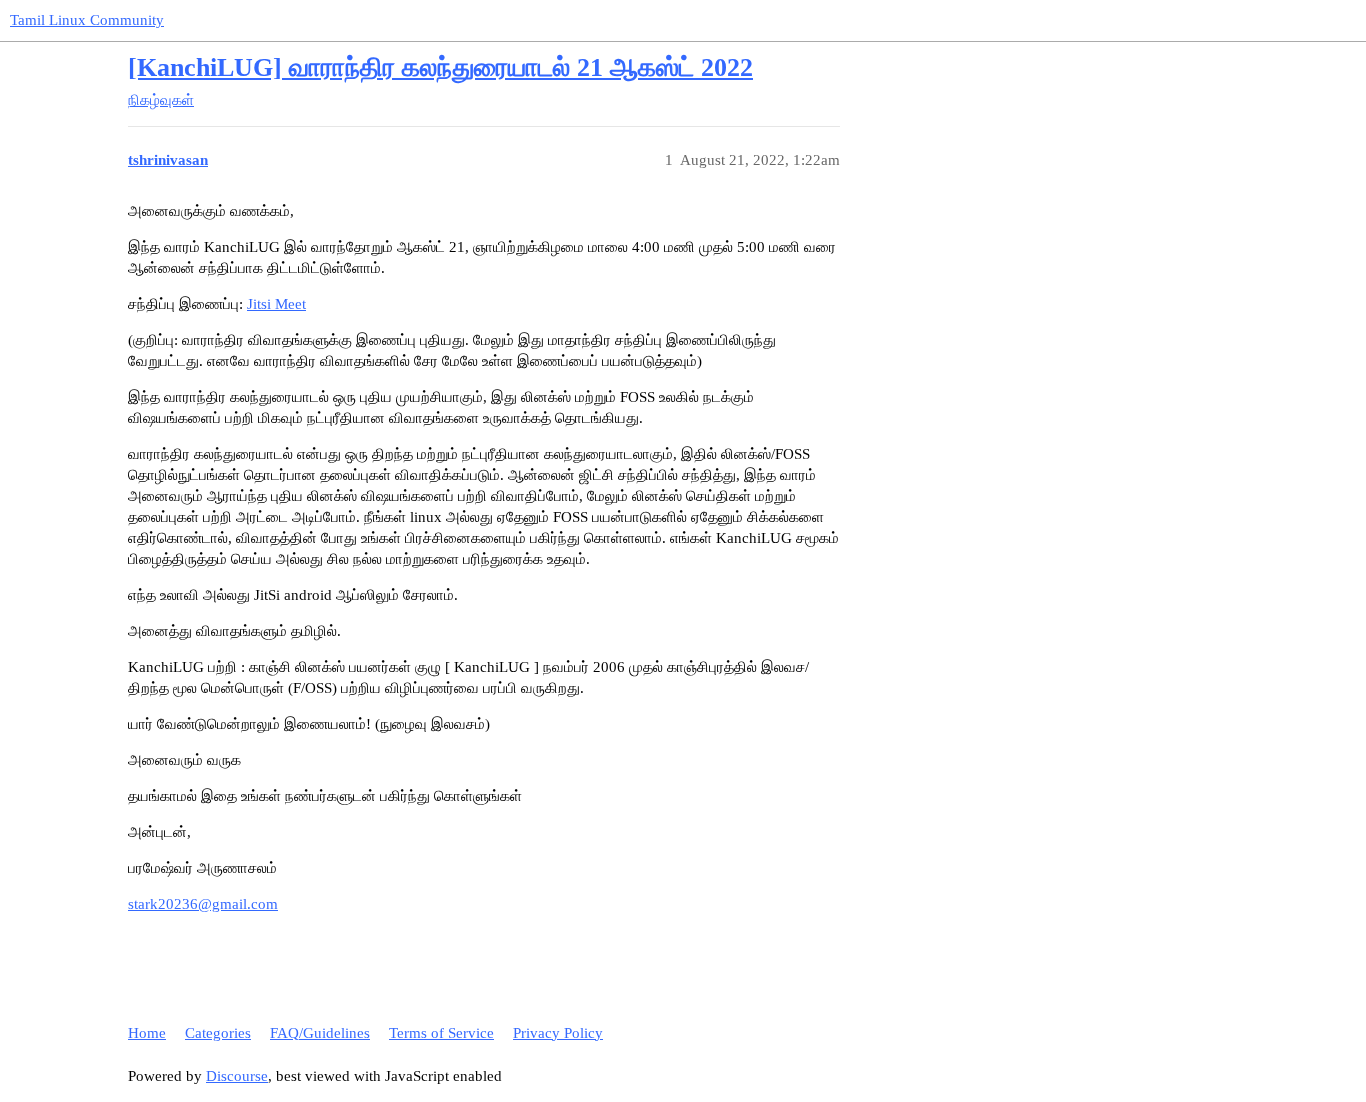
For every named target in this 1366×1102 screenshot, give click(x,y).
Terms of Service (441, 1033)
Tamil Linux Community (87, 20)
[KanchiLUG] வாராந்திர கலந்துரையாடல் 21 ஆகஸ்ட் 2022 (440, 67)
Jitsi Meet (276, 304)
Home (147, 1033)
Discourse (237, 1076)
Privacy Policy (558, 1033)
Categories (218, 1033)
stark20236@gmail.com (203, 904)
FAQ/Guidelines (320, 1033)
